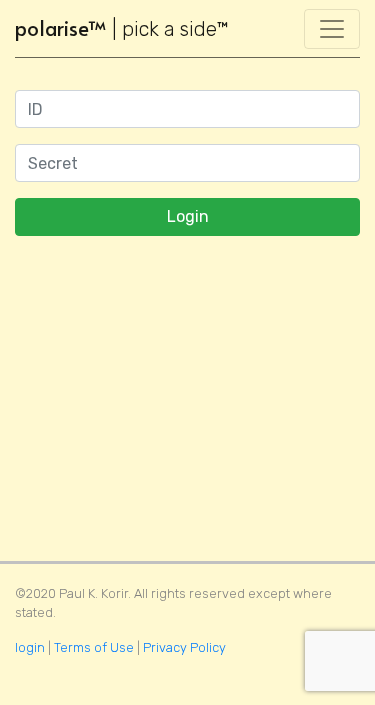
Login (188, 216)
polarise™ (122, 28)
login (30, 647)
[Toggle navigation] (332, 29)
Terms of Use (94, 647)
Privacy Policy (184, 647)
